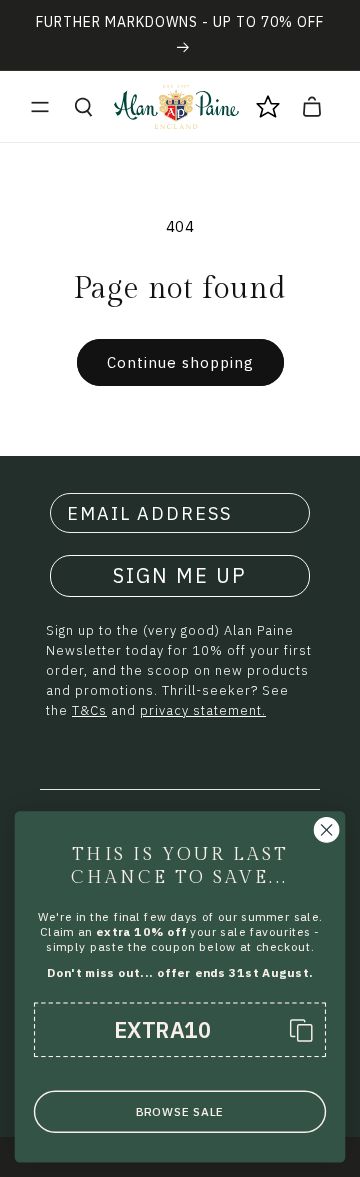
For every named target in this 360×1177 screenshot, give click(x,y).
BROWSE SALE (179, 1111)
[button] (40, 107)
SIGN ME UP (180, 575)
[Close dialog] (327, 830)
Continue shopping (180, 362)
